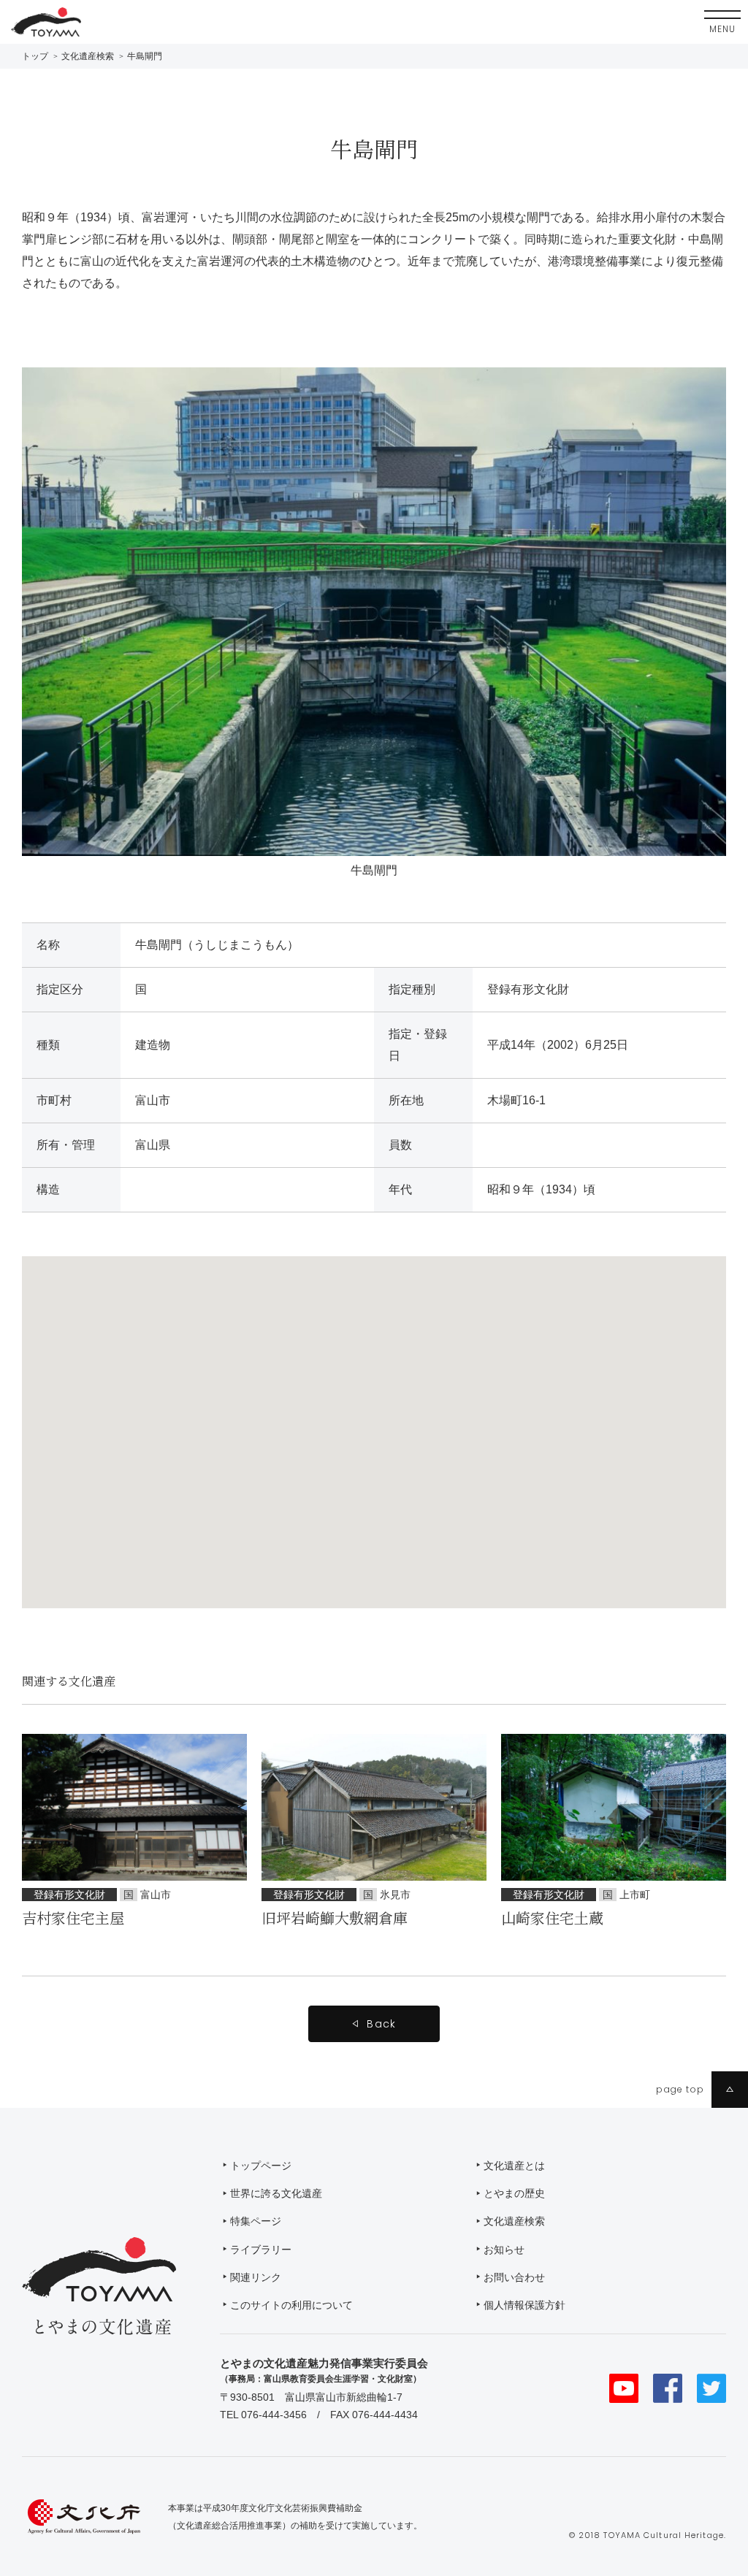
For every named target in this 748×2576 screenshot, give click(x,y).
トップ (35, 56)
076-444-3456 (274, 2415)
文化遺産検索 (88, 56)
